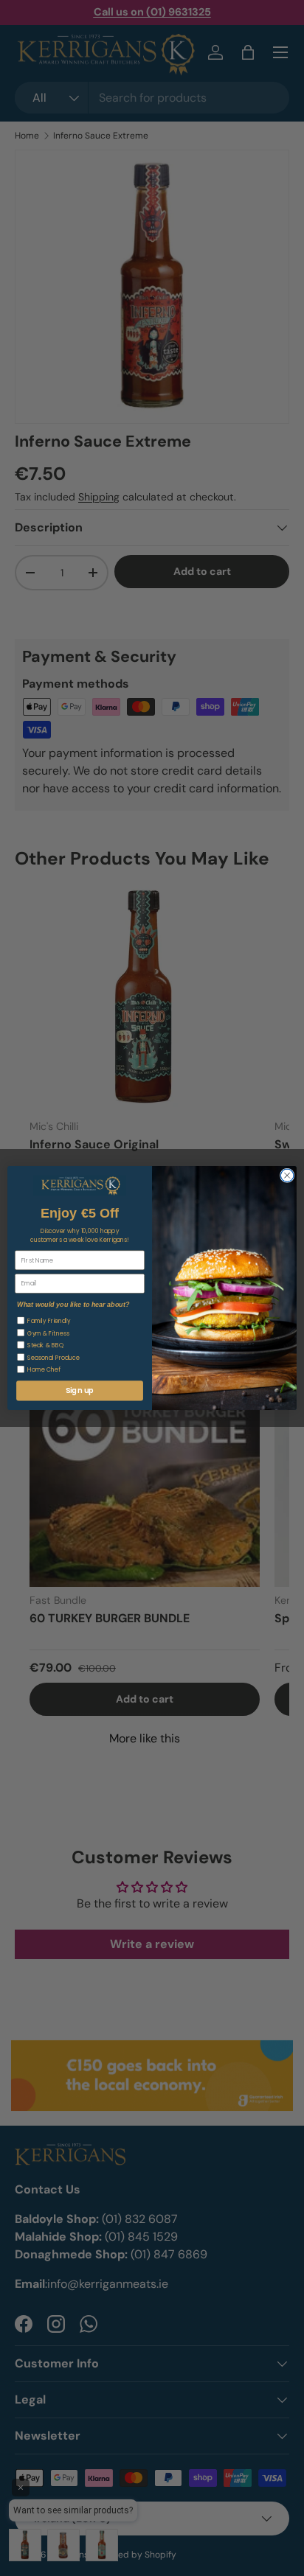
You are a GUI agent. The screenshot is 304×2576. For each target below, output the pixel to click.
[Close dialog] (287, 1176)
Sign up (80, 1391)
